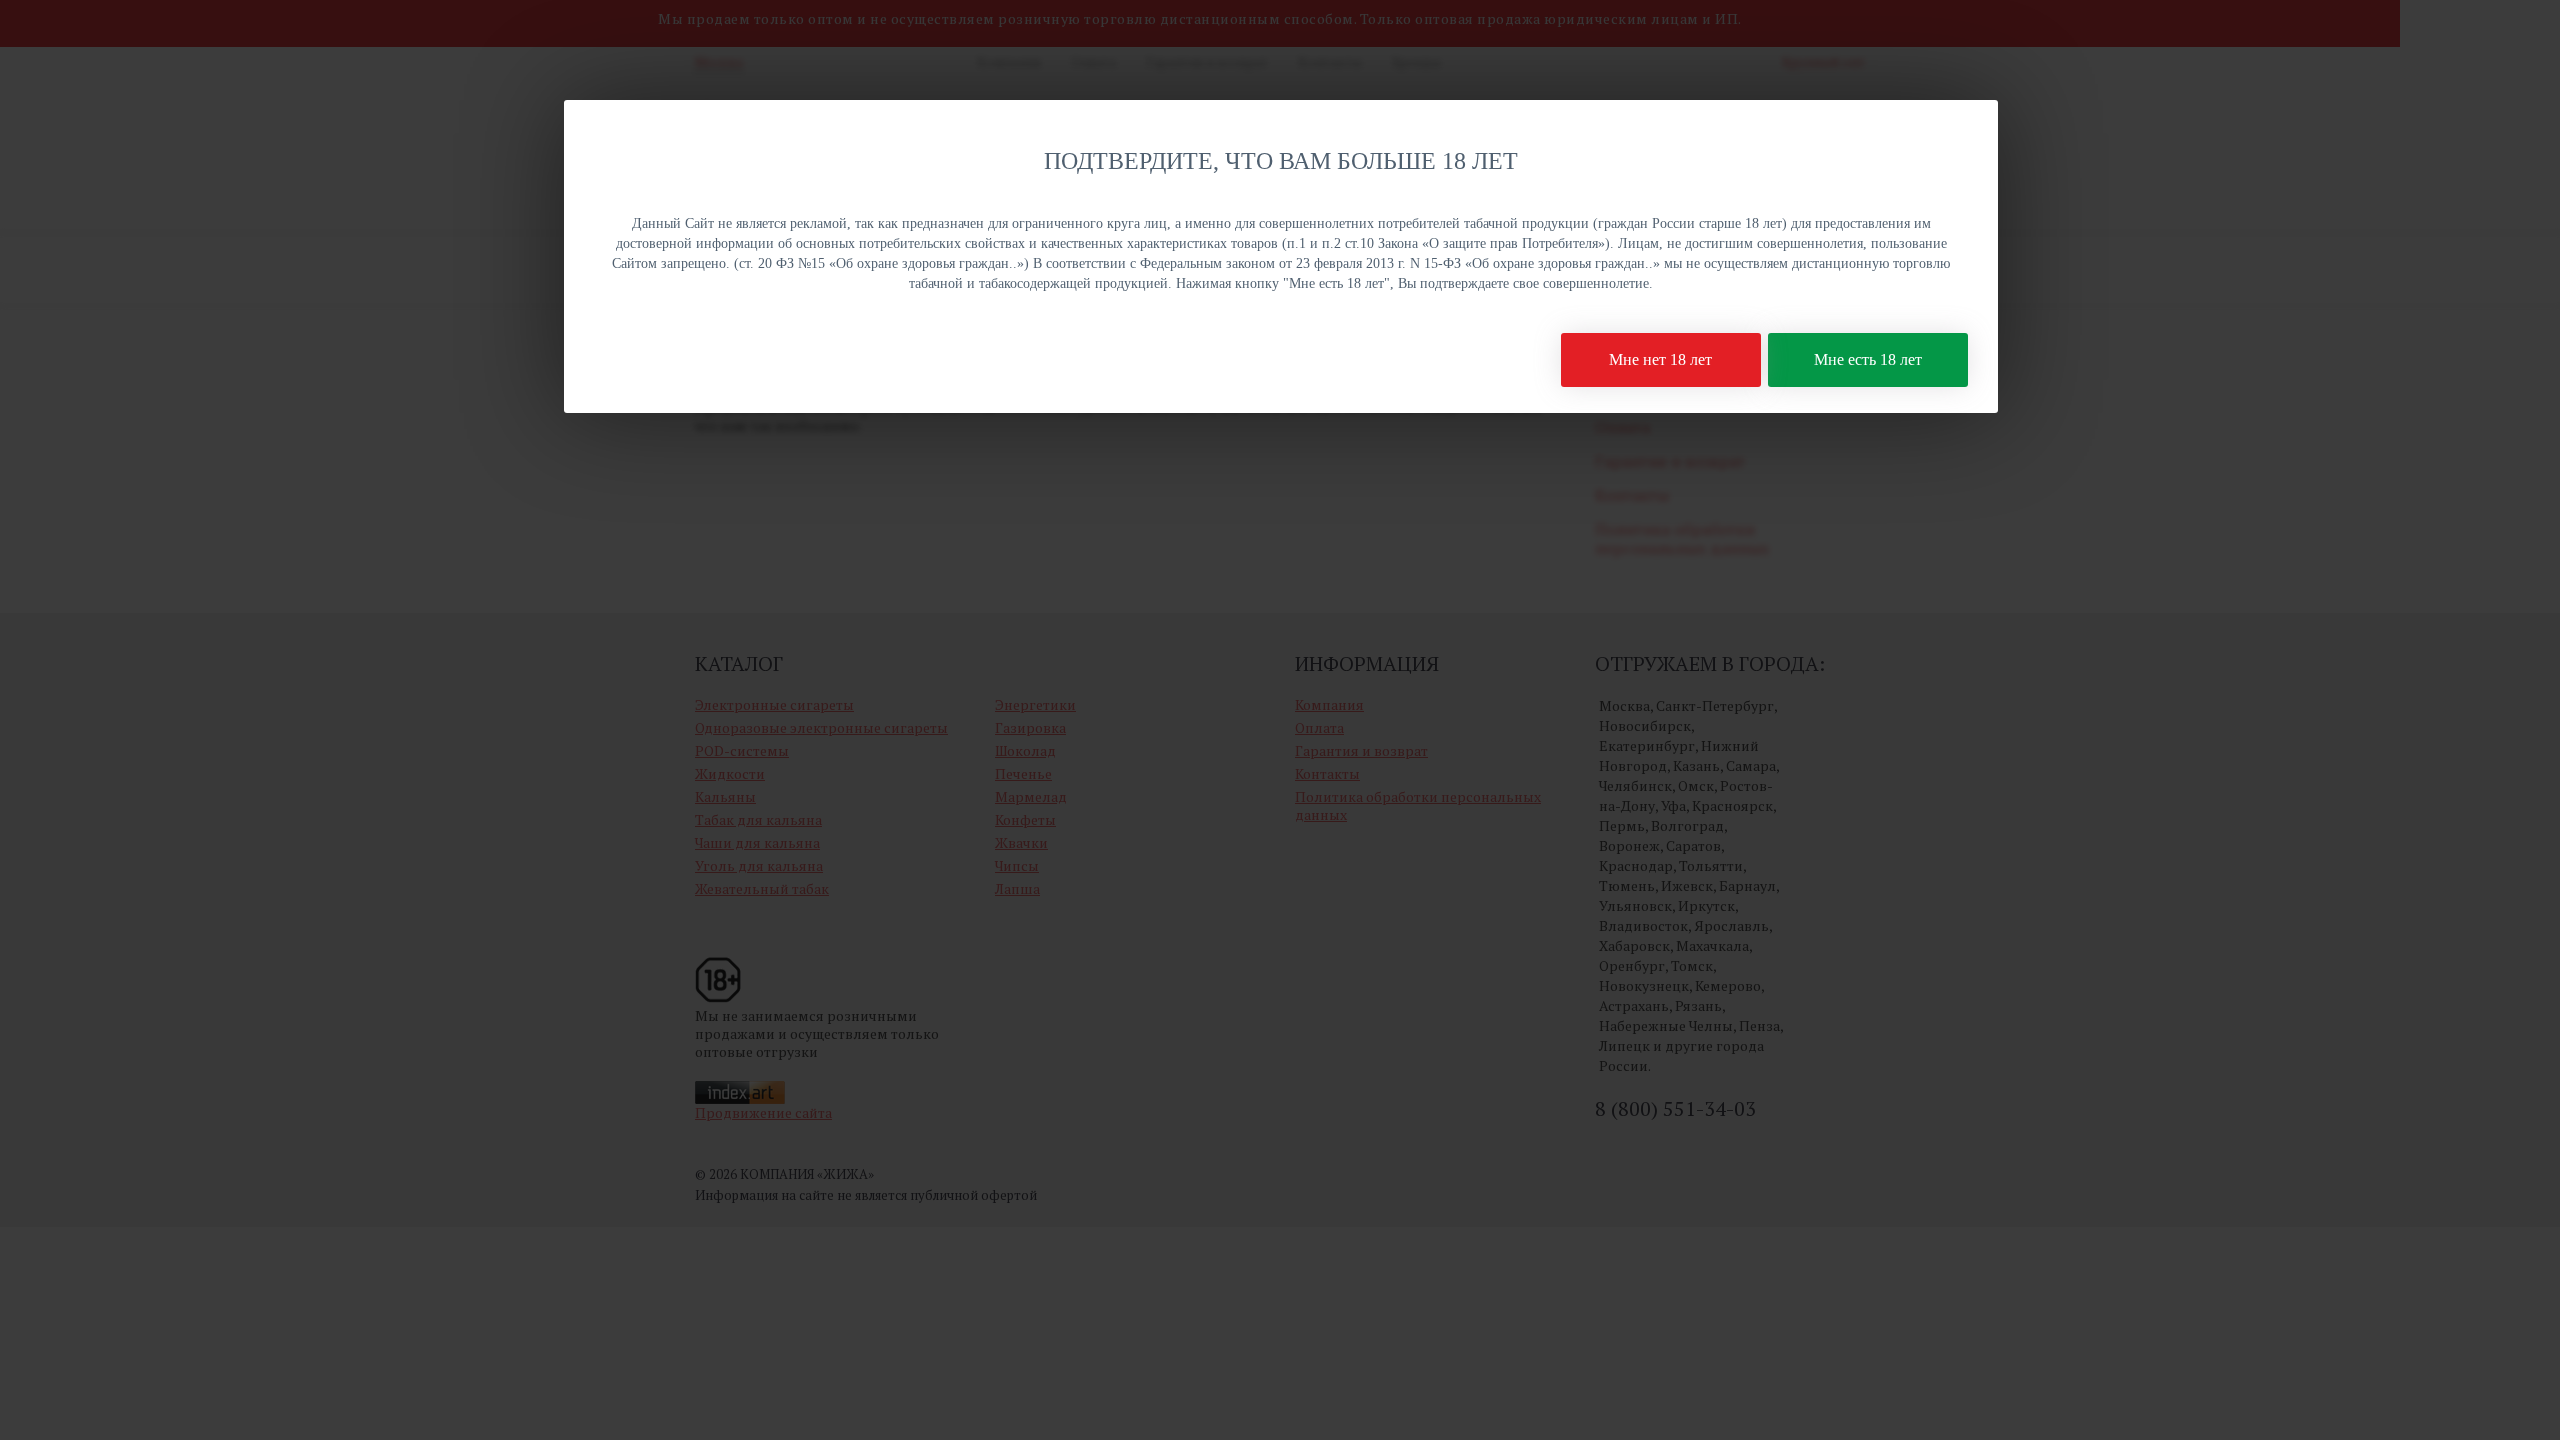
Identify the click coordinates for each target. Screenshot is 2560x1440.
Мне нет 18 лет (1660, 359)
